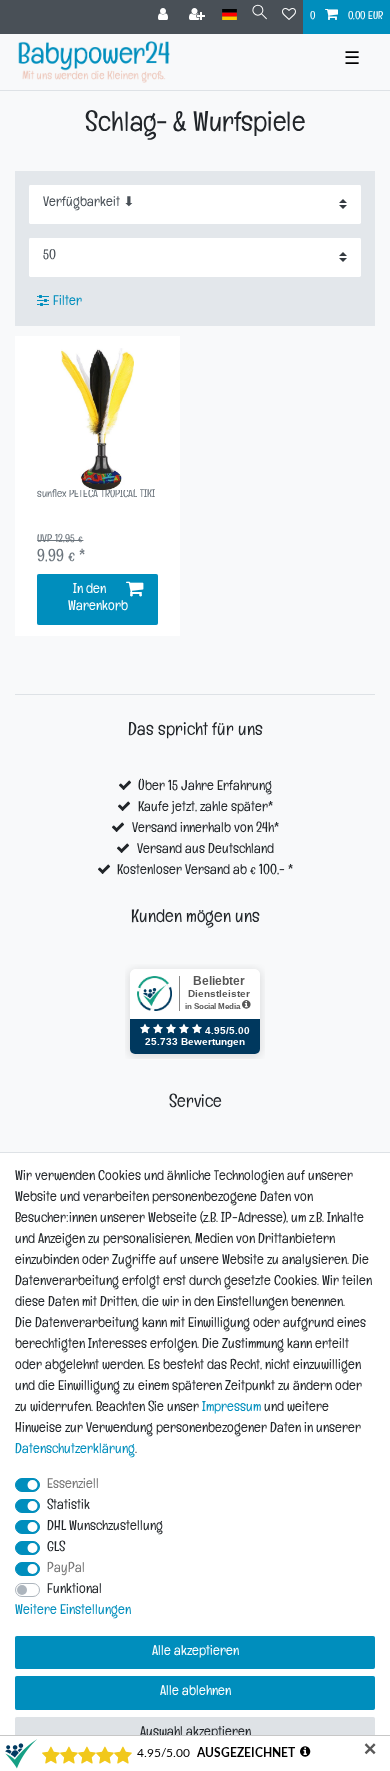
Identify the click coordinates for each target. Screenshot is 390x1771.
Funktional (74, 1590)
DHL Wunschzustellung (105, 1527)
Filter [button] (67, 302)
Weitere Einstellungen (73, 1611)
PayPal (66, 1569)
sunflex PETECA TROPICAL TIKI (96, 495)
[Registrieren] (199, 17)
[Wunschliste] (289, 17)
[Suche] (259, 15)
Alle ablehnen (195, 1692)
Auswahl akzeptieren (195, 1733)
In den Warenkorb (98, 599)
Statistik (68, 1506)
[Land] (229, 15)
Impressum (231, 1408)
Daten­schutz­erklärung (75, 1450)
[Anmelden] (165, 17)
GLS (56, 1548)
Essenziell (73, 1485)
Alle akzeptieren (195, 1652)
